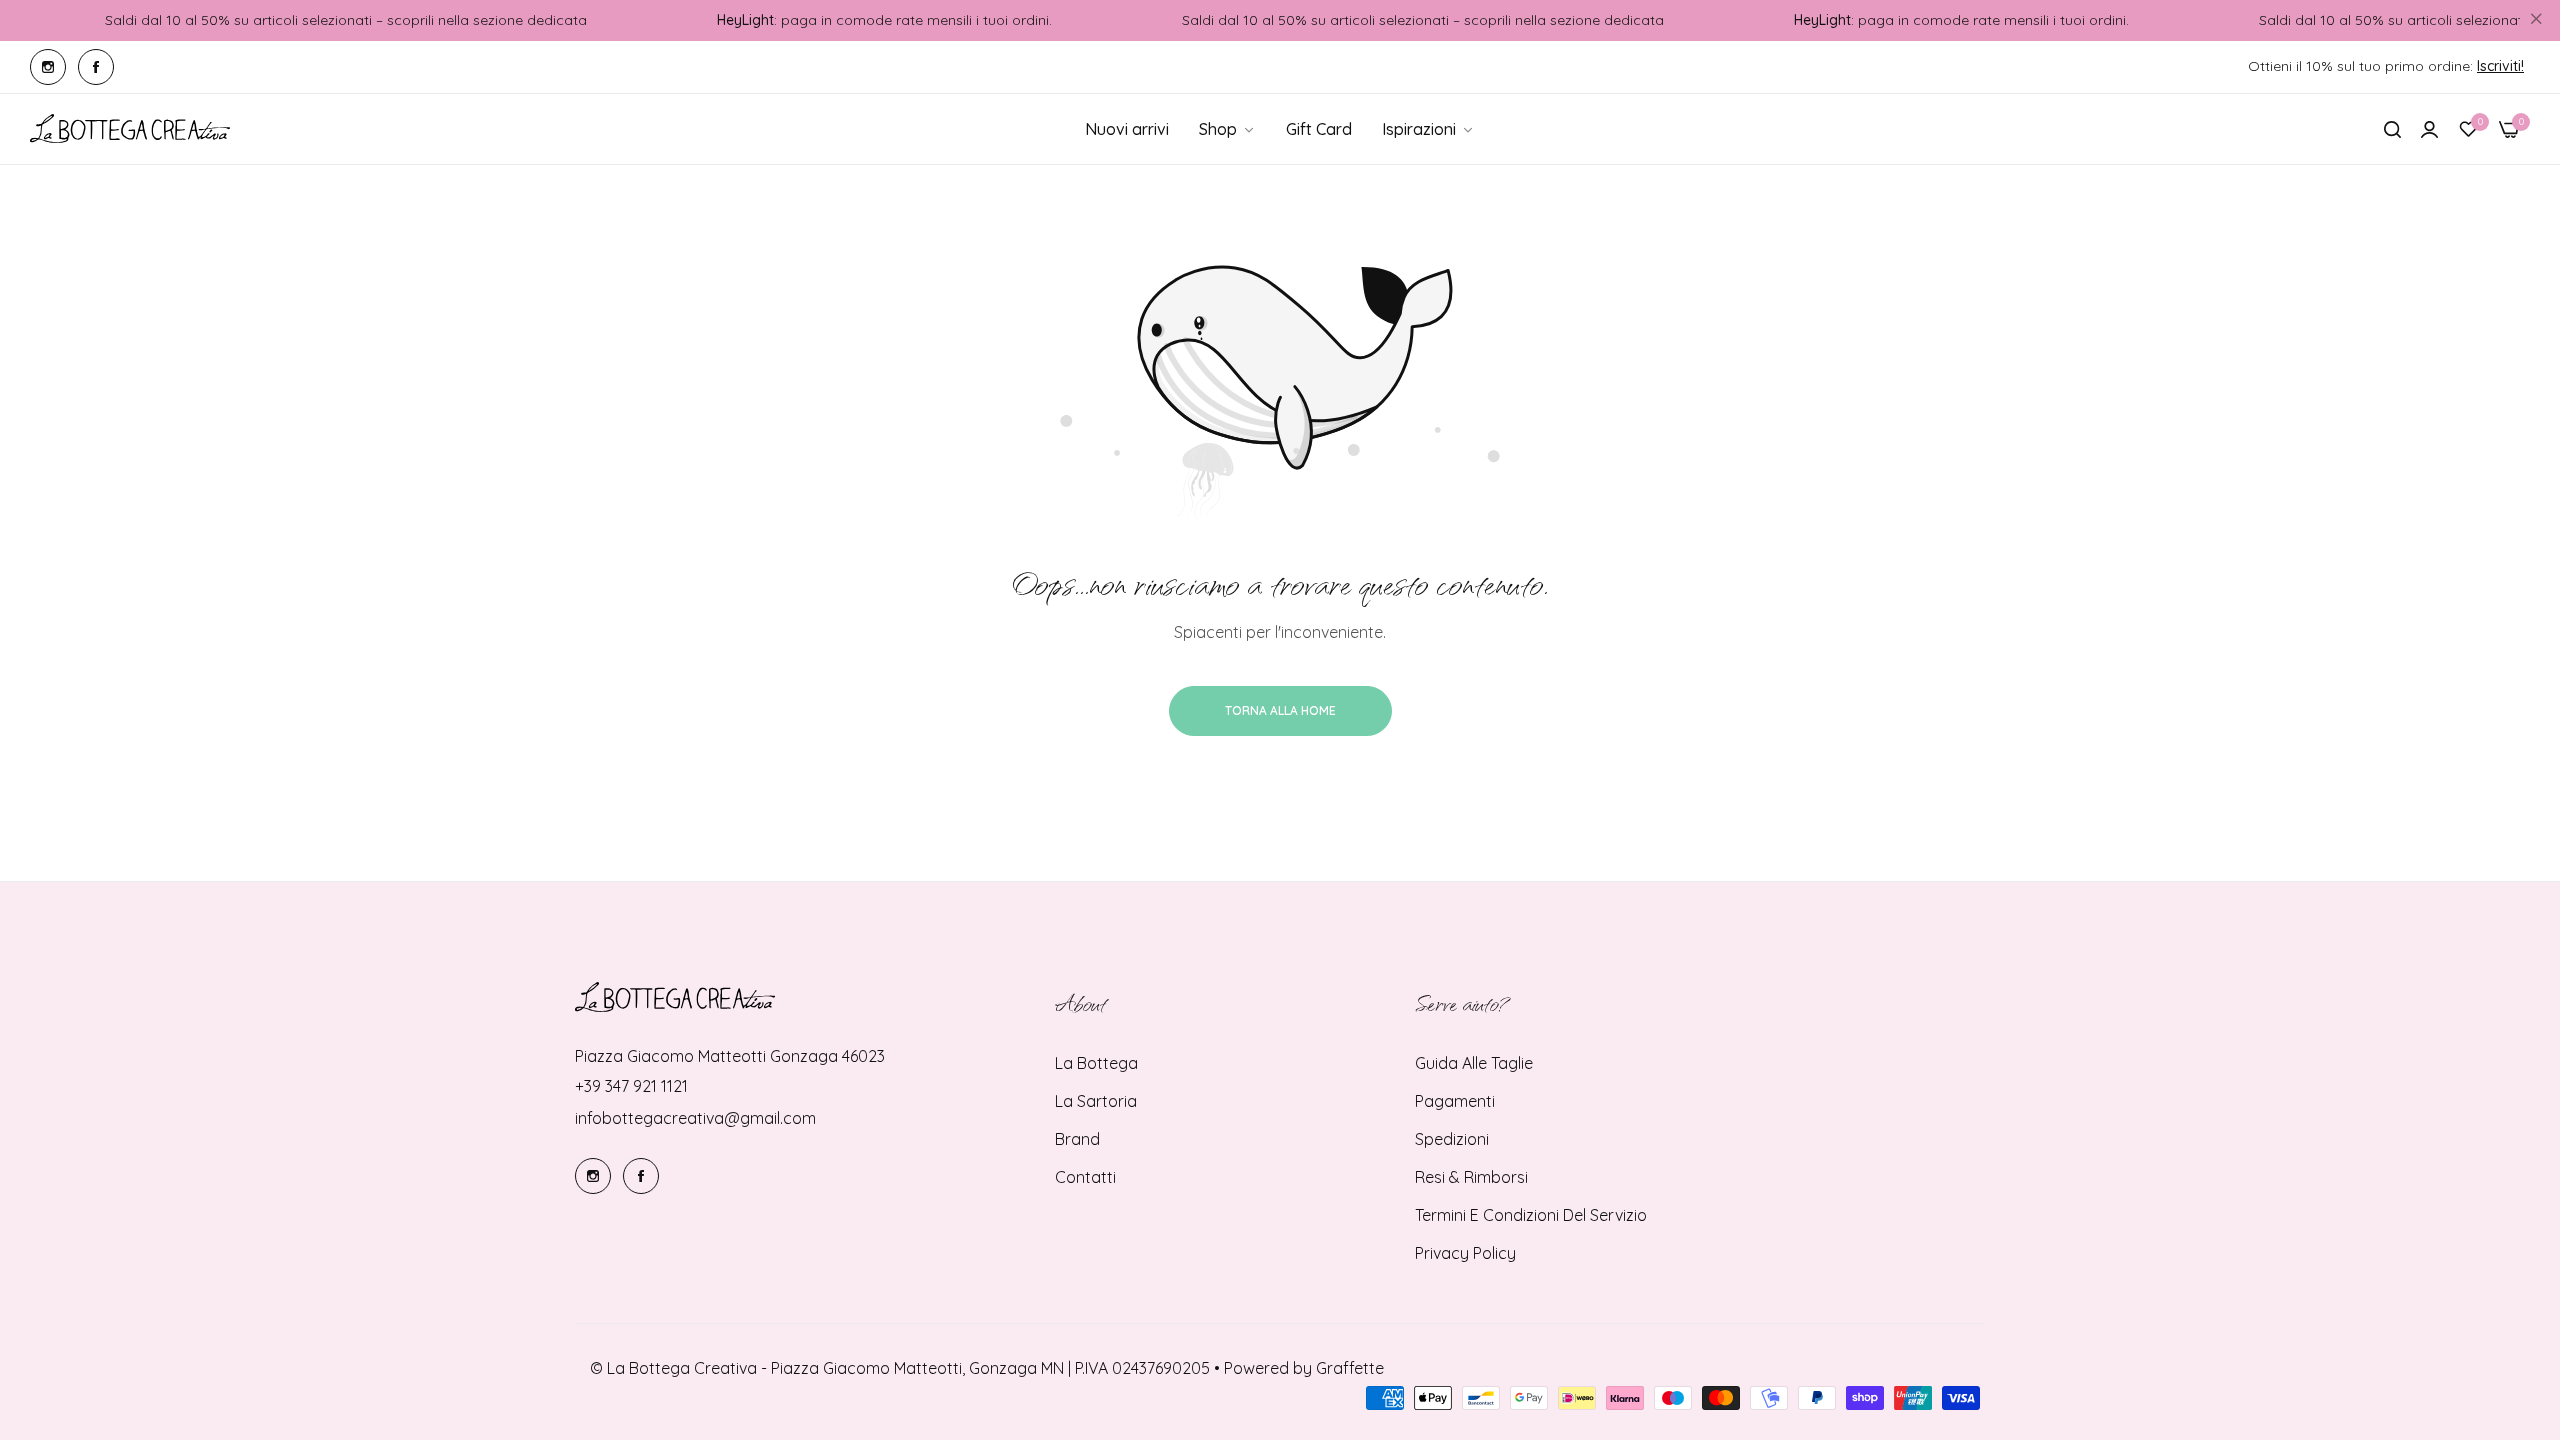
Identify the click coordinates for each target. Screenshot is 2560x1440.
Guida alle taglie (1474, 1063)
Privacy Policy (1465, 1253)
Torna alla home (1280, 710)
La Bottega (1096, 1063)
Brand (1077, 1139)
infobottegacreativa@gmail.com (695, 1118)
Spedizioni (1452, 1139)
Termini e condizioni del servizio (1531, 1215)
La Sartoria (1096, 1101)
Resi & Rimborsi (1471, 1177)
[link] (1428, 129)
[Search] (2392, 129)
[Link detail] (48, 67)
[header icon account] (2429, 129)
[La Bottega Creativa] (130, 129)
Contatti (1085, 1177)
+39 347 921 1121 (631, 1086)
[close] (2536, 21)
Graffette (1350, 1368)
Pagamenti (1455, 1101)
